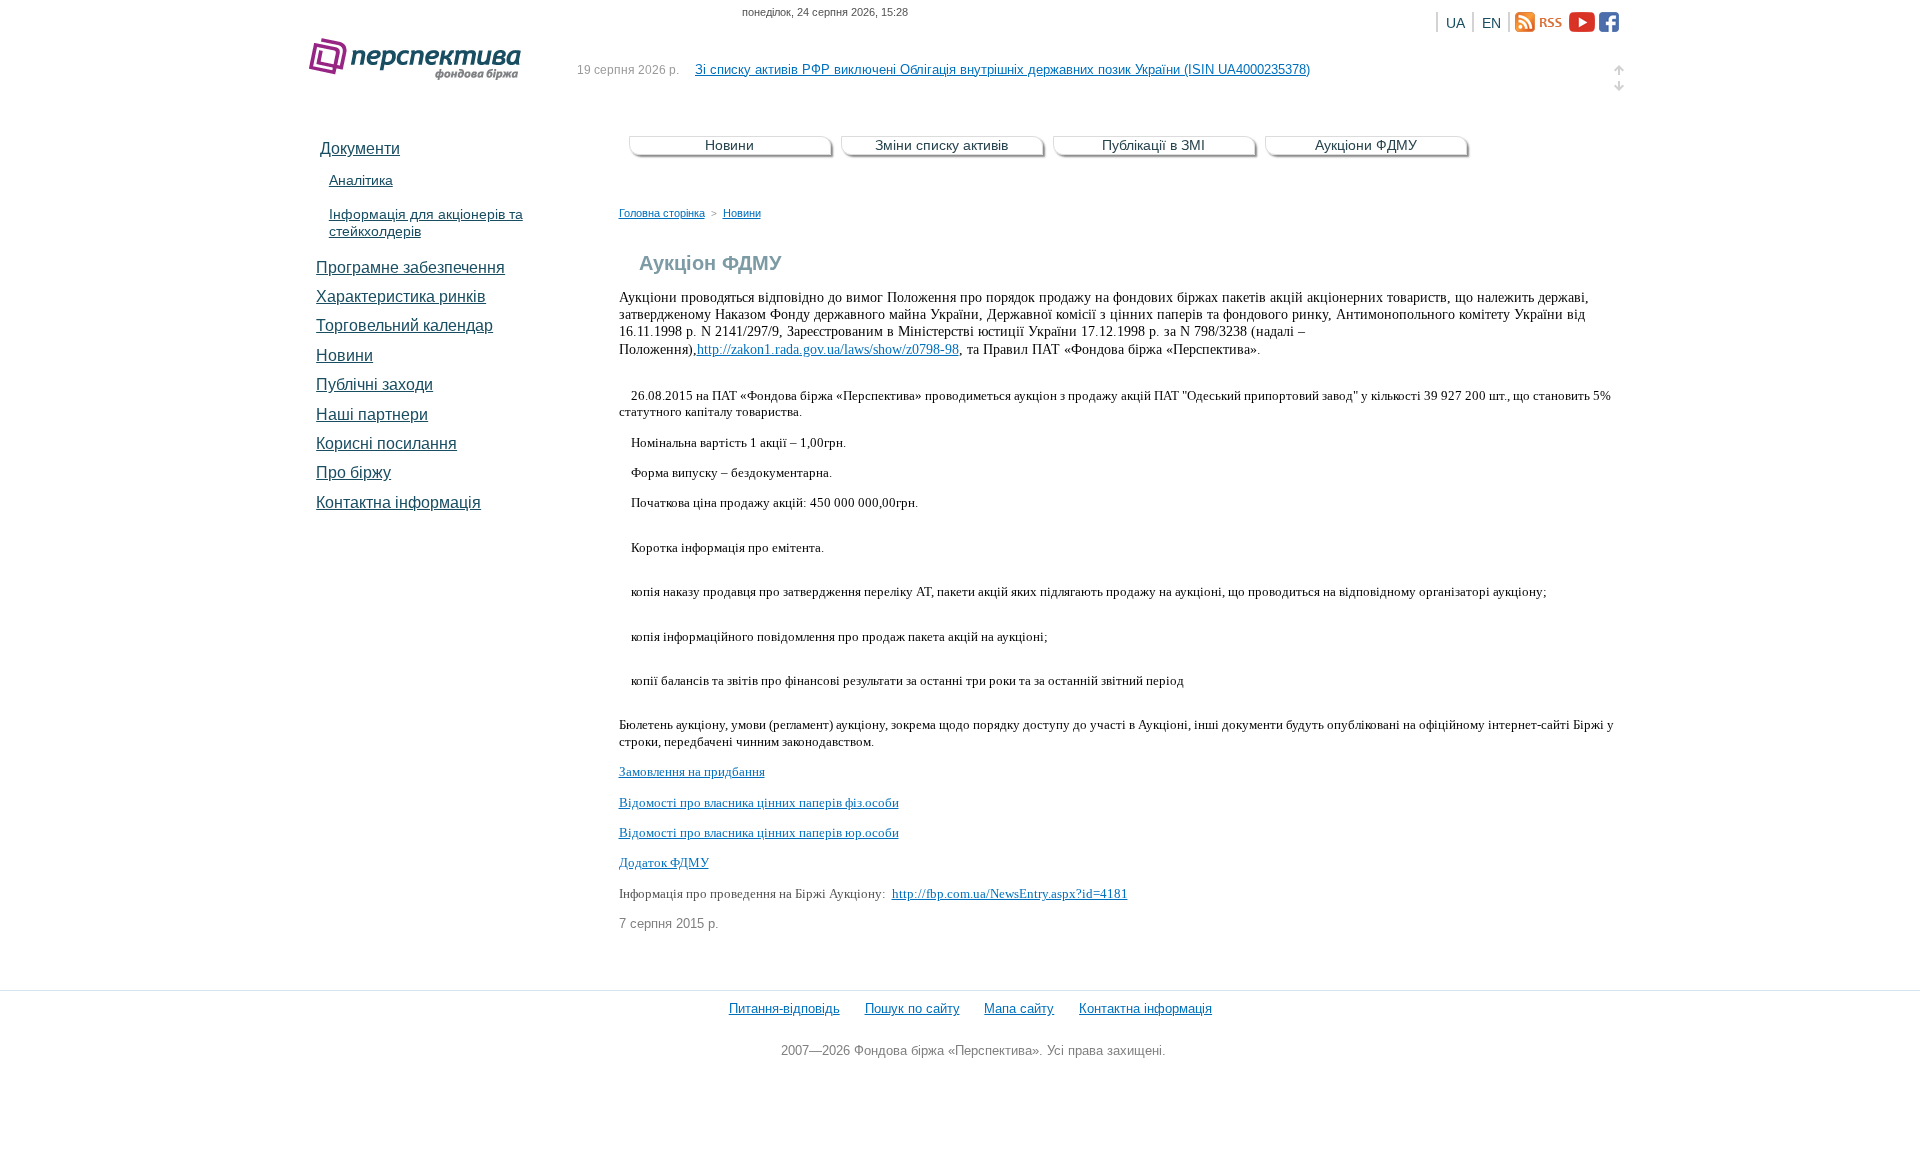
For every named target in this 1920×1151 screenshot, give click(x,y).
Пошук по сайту (912, 1008)
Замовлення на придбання (692, 771)
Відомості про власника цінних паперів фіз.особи (759, 802)
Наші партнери (372, 414)
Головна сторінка (662, 213)
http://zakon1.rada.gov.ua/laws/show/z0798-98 (828, 349)
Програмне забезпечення (410, 267)
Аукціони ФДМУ (1366, 145)
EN (1491, 23)
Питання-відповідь (784, 1008)
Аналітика (361, 180)
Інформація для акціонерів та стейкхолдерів (426, 222)
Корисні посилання (386, 443)
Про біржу (353, 472)
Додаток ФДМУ (664, 862)
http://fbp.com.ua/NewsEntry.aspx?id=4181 (1010, 893)
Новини (344, 355)
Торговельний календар (404, 325)
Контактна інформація (398, 502)
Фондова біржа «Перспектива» (421, 59)
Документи (360, 148)
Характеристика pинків (401, 296)
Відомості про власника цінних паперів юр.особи (759, 832)
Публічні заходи (374, 384)
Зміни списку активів (941, 145)
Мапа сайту (1019, 1008)
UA (1455, 23)
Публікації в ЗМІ (1153, 145)
